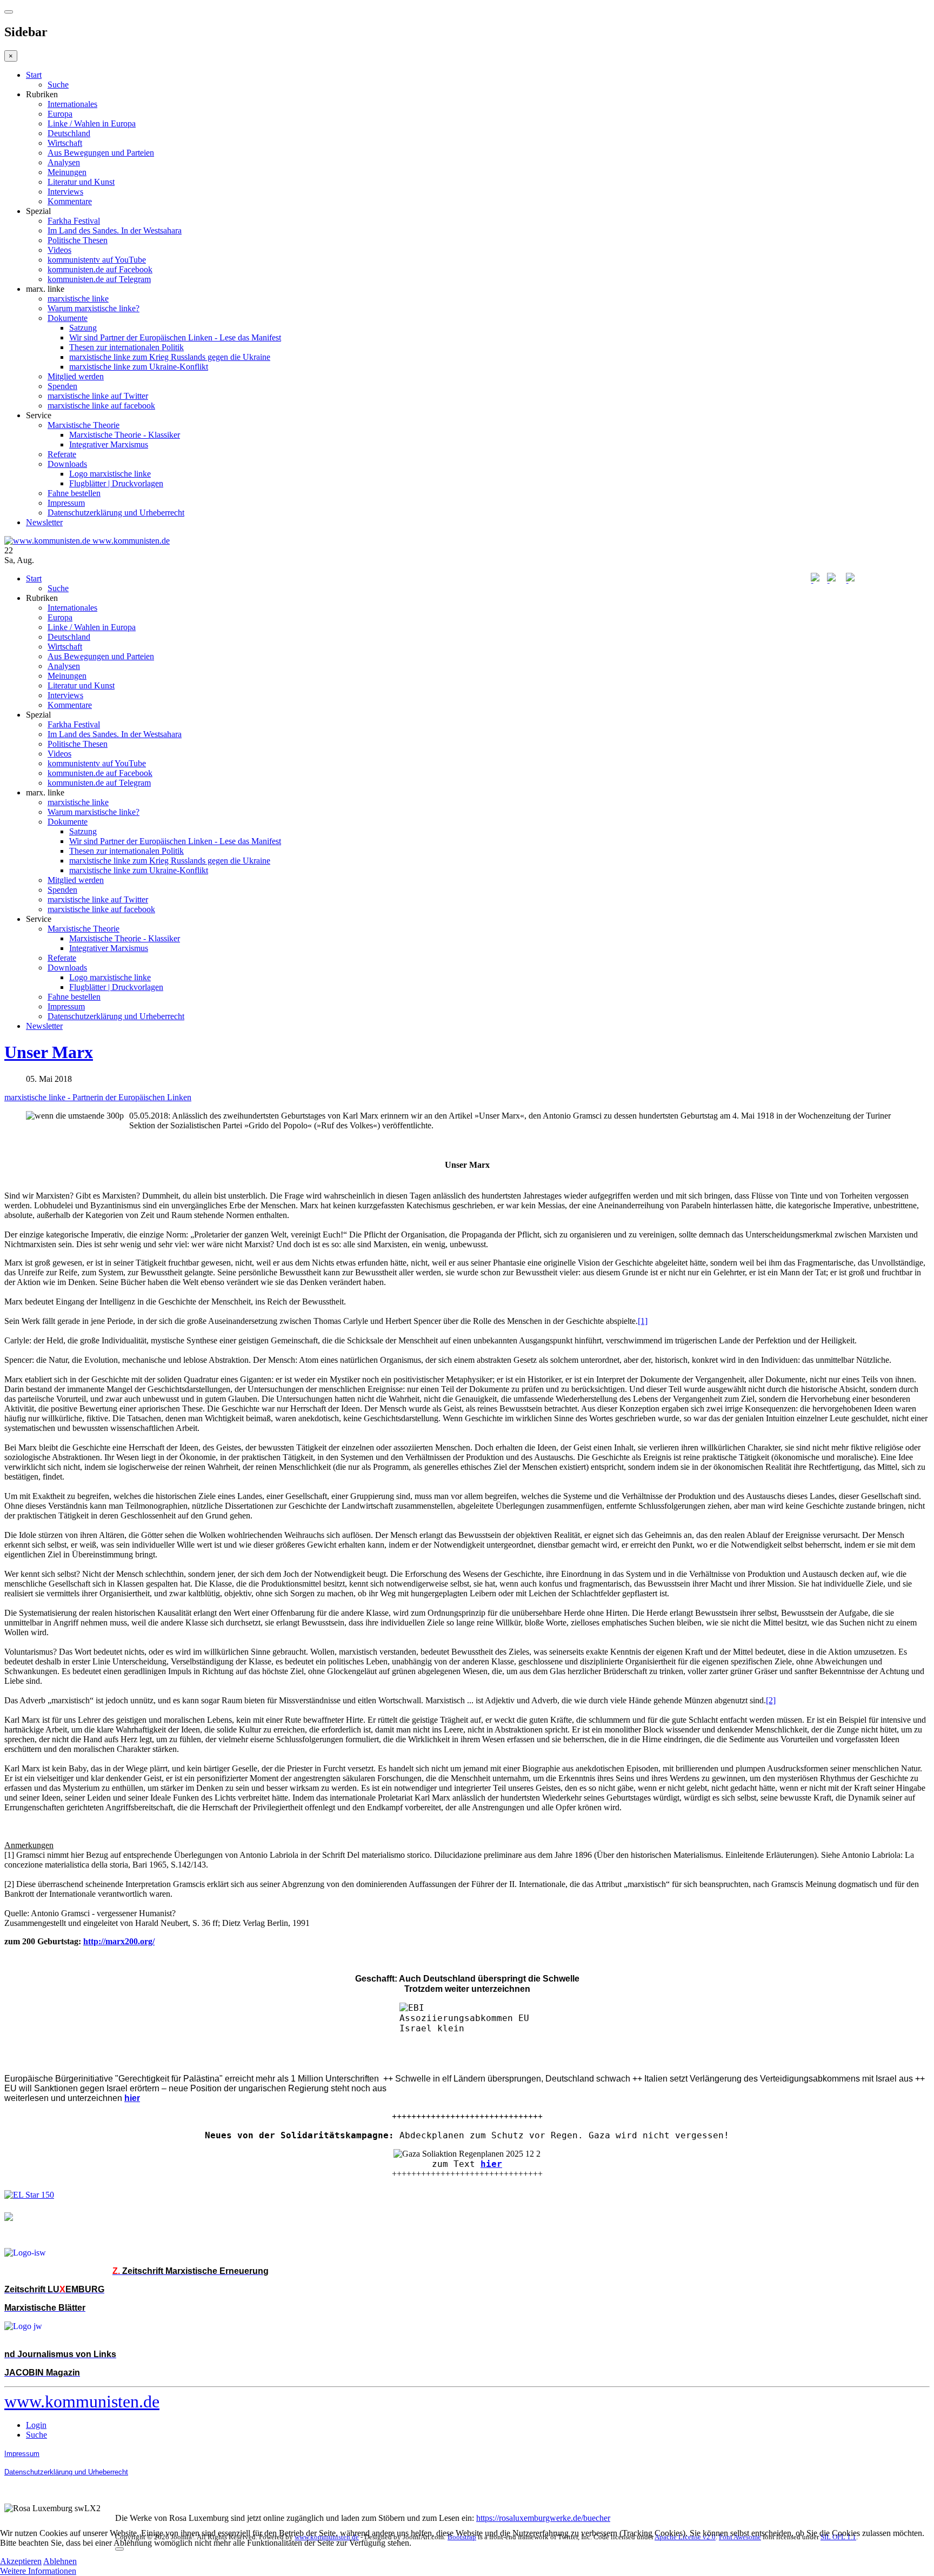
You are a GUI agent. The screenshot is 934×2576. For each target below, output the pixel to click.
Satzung (83, 328)
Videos (59, 250)
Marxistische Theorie (84, 425)
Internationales (72, 104)
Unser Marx (49, 1052)
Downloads (67, 464)
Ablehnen (60, 2561)
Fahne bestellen (74, 493)
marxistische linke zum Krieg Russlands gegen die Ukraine (170, 357)
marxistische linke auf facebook (101, 406)
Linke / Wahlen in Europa (92, 123)
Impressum (66, 503)
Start (34, 75)
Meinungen (67, 172)
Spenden (62, 386)
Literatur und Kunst (81, 182)
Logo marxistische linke (110, 474)
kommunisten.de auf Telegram (99, 279)
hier (491, 2164)
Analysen (64, 162)
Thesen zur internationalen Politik (126, 347)
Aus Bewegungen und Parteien (101, 153)
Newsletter (44, 522)
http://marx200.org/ (119, 1941)
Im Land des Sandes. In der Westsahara (115, 230)
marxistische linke (78, 299)
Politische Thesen (78, 240)
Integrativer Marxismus (109, 444)
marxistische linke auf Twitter (98, 396)
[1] (643, 1321)
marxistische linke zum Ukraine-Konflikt (139, 367)
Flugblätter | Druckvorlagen (116, 483)
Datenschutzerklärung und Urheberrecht (116, 513)
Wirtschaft (65, 143)
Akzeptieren (21, 2561)
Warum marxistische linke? (94, 308)
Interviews (65, 192)
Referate (62, 454)
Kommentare (70, 201)
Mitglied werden (76, 376)
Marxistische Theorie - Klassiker (125, 435)
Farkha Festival (74, 221)
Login (36, 2425)
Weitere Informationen (38, 2571)
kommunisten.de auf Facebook (100, 269)
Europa (60, 114)
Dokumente (68, 318)
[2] (771, 1700)
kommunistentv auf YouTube (97, 260)
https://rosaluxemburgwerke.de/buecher (543, 2518)
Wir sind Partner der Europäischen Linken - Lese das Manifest (175, 337)
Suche (58, 85)
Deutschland (69, 133)
